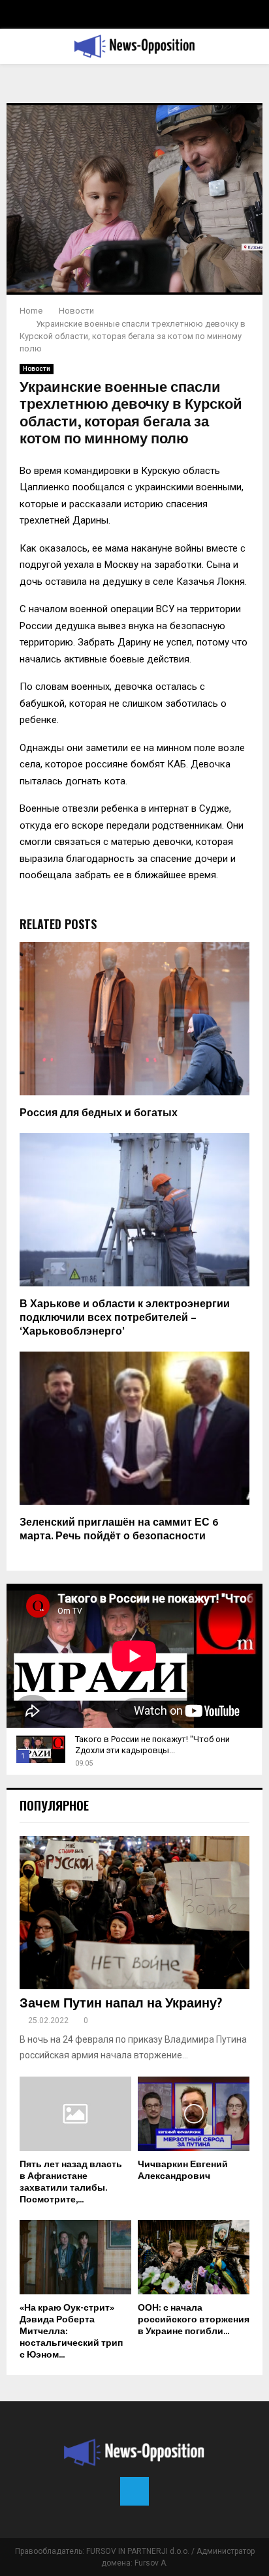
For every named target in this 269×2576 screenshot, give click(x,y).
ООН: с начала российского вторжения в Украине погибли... (194, 2319)
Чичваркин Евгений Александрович (183, 2170)
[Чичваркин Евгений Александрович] (194, 2114)
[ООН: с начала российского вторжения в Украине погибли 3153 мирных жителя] (194, 2257)
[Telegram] (134, 2491)
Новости (37, 369)
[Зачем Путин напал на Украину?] (134, 1913)
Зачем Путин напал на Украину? (121, 2004)
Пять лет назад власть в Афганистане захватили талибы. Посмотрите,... (71, 2182)
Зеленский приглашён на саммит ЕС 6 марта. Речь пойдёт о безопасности (119, 1530)
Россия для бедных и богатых (99, 1113)
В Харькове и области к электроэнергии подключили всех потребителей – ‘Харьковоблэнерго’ (125, 1318)
